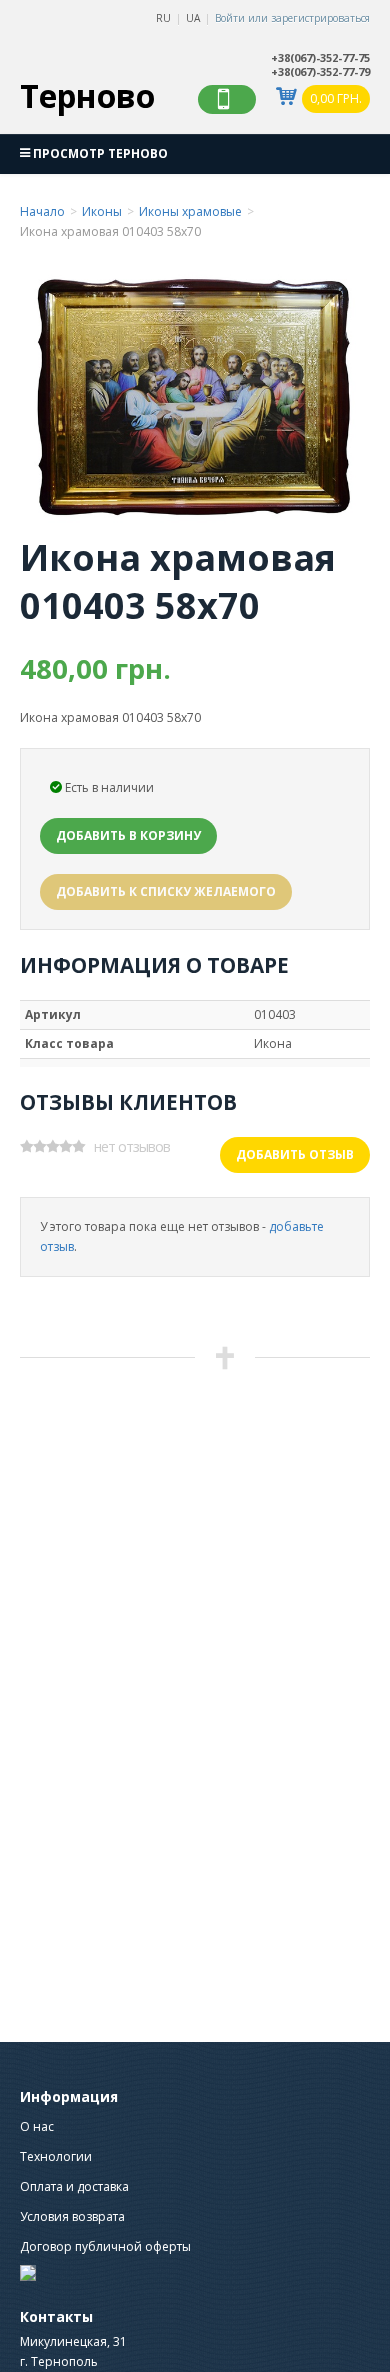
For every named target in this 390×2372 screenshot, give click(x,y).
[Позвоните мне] (227, 99)
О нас (37, 2126)
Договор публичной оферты (105, 2246)
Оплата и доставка (74, 2186)
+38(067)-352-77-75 (320, 58)
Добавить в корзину (128, 835)
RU (163, 18)
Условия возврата (72, 2216)
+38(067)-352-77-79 (320, 72)
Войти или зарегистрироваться (292, 18)
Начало (42, 211)
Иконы (102, 211)
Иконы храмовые (190, 211)
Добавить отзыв (295, 1154)
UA (193, 18)
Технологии (56, 2156)
